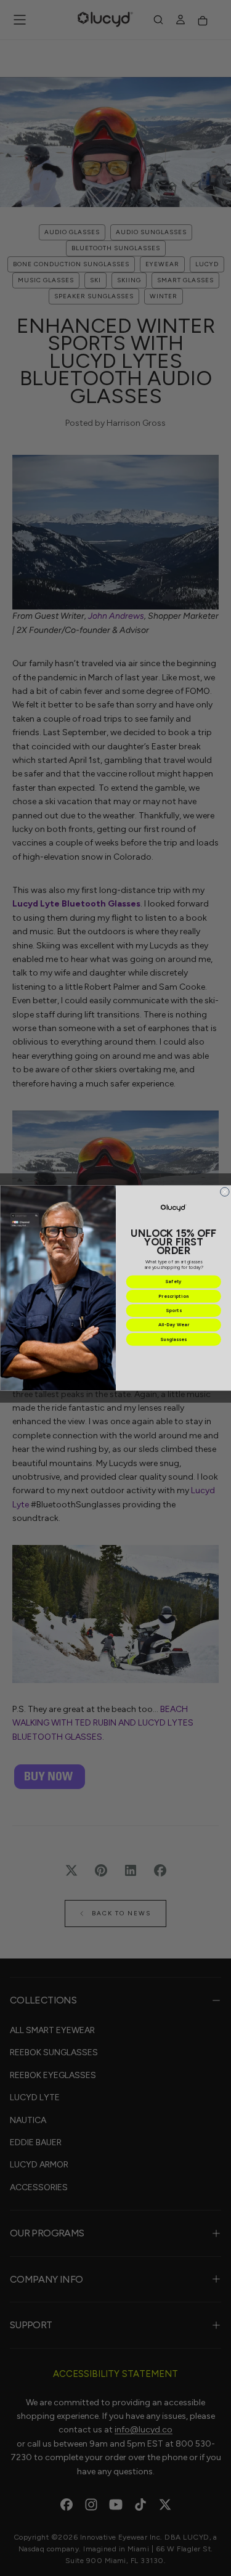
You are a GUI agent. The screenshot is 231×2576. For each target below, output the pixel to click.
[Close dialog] (225, 1192)
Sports (173, 1310)
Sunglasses (173, 1339)
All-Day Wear (173, 1325)
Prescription (173, 1296)
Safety (173, 1282)
